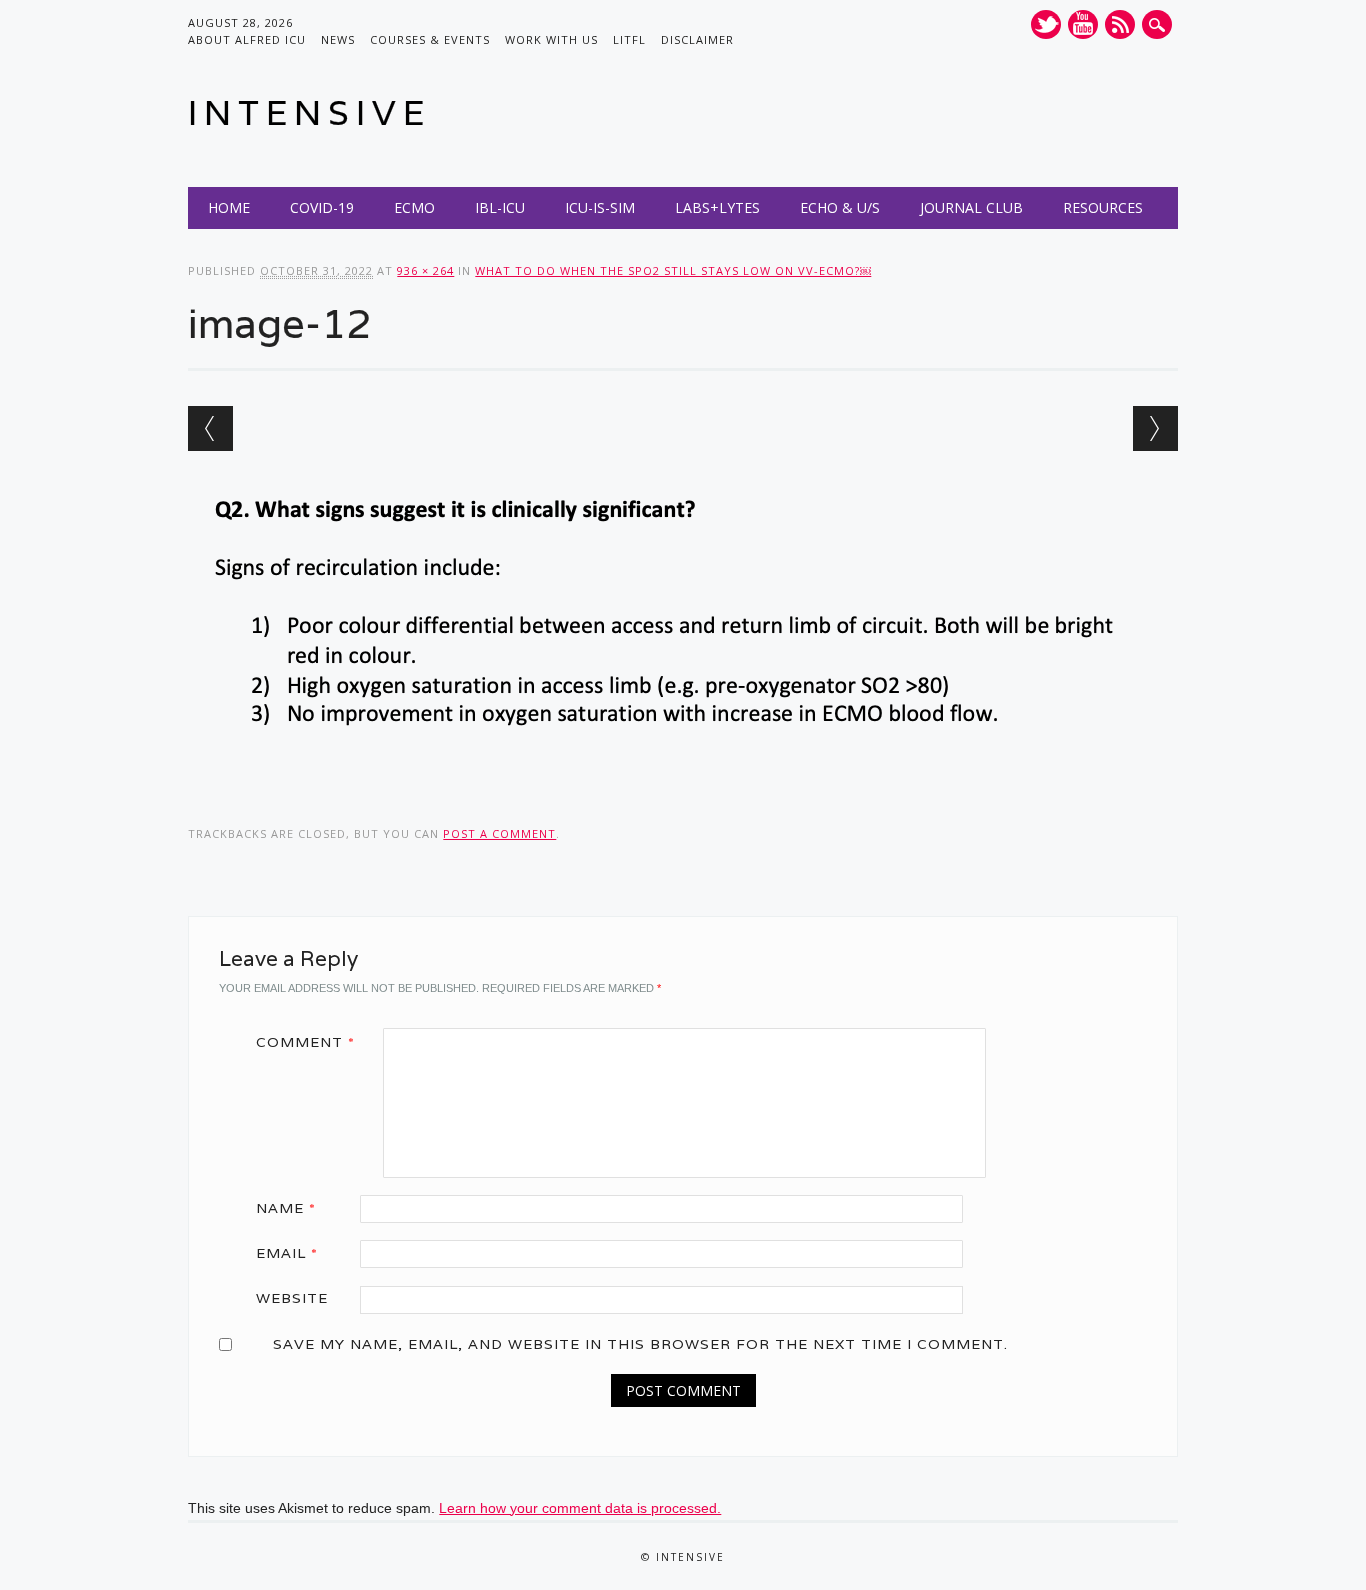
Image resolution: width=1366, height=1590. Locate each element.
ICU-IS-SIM (600, 207)
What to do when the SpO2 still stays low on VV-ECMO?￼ (673, 270)
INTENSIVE (309, 112)
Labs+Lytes (717, 207)
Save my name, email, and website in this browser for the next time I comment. (640, 1344)
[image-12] (683, 776)
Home (229, 207)
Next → (1155, 428)
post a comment (499, 833)
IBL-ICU (500, 207)
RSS (1120, 24)
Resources (1103, 207)
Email (287, 1253)
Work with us (551, 39)
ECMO (414, 207)
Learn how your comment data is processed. (580, 1508)
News (338, 39)
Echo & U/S (840, 207)
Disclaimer (697, 39)
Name (286, 1208)
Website (292, 1298)
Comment (305, 1042)
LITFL (629, 39)
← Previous (210, 428)
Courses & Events (430, 39)
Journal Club (971, 207)
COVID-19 (322, 207)
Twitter (1046, 24)
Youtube (1083, 24)
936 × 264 (425, 270)
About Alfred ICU (247, 39)
